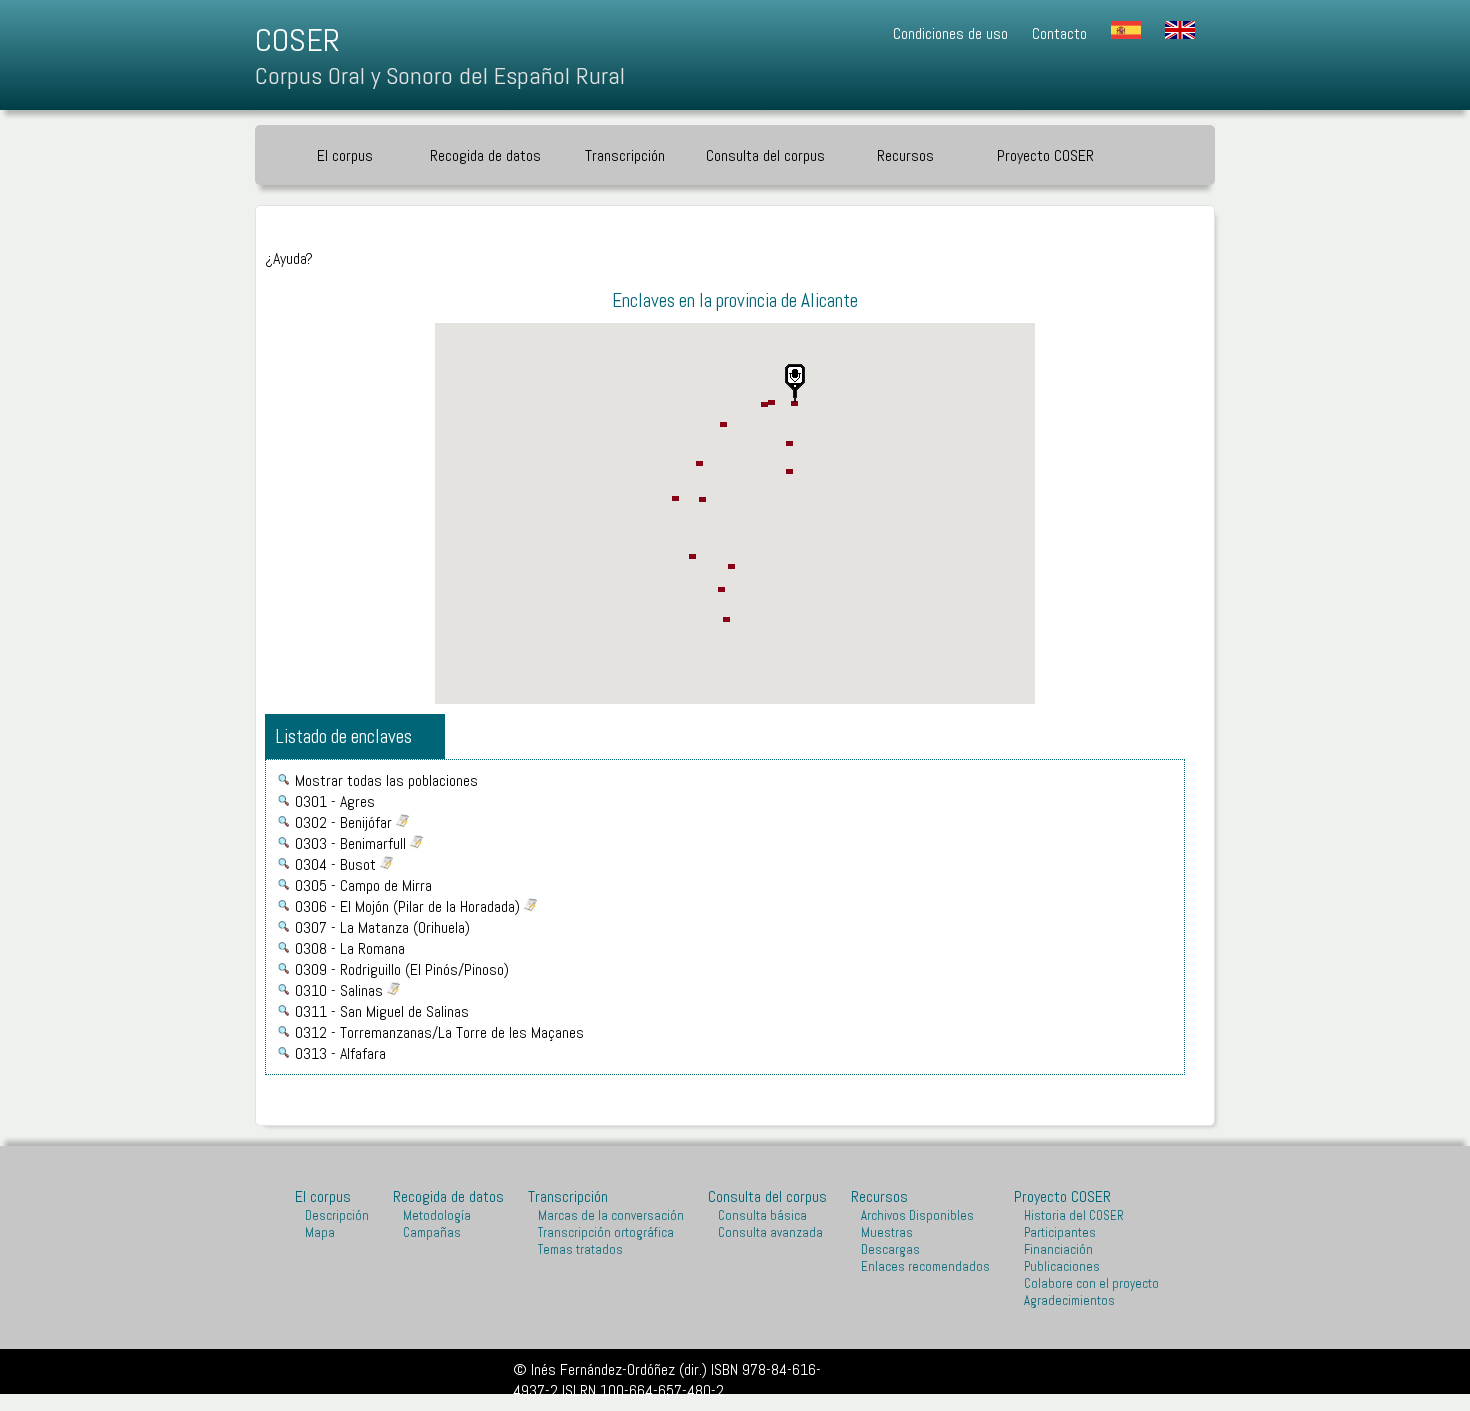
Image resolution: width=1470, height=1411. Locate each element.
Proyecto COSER (1062, 1196)
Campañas (432, 1232)
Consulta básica (762, 1215)
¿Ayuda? (289, 258)
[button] (795, 383)
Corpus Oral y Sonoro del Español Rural (440, 75)
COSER (297, 40)
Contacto (1059, 33)
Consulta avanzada (770, 1232)
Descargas (890, 1249)
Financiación (1058, 1249)
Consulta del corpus (765, 155)
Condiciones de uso (950, 33)
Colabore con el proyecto (1091, 1283)
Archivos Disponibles (917, 1215)
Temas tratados (580, 1249)
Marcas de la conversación (611, 1215)
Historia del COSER (1074, 1215)
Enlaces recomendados (925, 1266)
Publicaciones (1062, 1266)
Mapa (320, 1232)
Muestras (887, 1232)
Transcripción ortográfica (606, 1232)
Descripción (337, 1215)
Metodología (437, 1215)
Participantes (1060, 1232)
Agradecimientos (1069, 1300)
